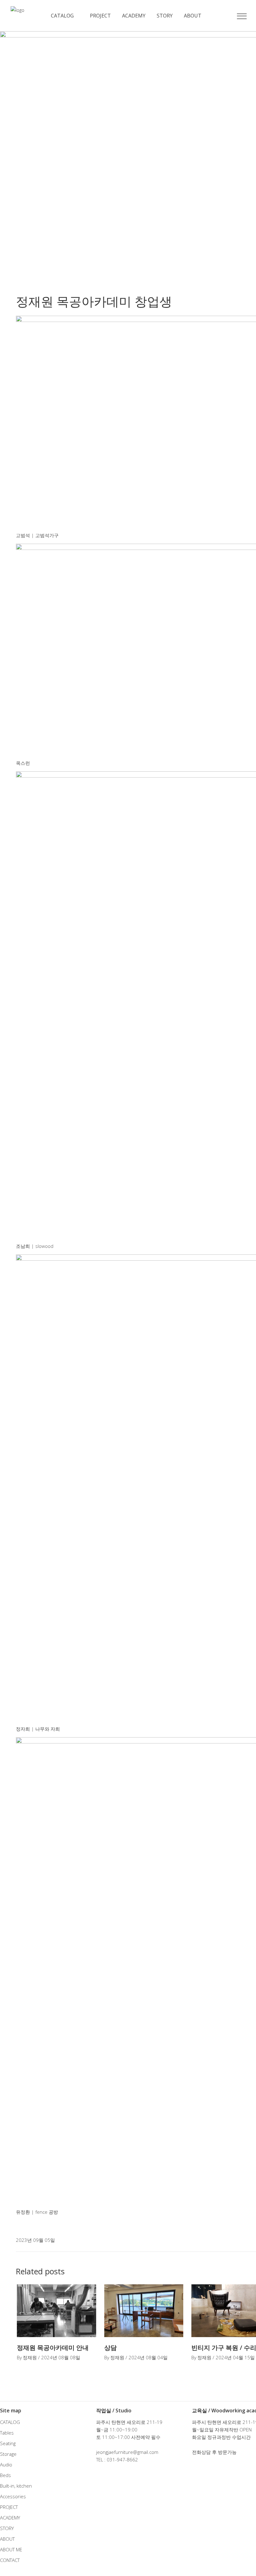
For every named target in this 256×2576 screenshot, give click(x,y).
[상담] (144, 2311)
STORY (7, 2528)
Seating (8, 2443)
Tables (7, 2433)
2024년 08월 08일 (61, 2357)
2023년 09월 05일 (35, 2240)
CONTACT (10, 2560)
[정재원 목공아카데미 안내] (57, 2311)
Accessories (13, 2496)
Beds (5, 2475)
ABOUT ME (11, 2549)
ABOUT (7, 2539)
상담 (111, 2348)
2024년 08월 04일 (148, 2357)
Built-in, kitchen (16, 2486)
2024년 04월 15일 (235, 2357)
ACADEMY (10, 2518)
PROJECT (9, 2507)
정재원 (30, 2357)
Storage (8, 2454)
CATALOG (10, 2422)
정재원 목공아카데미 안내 (53, 2348)
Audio (6, 2465)
